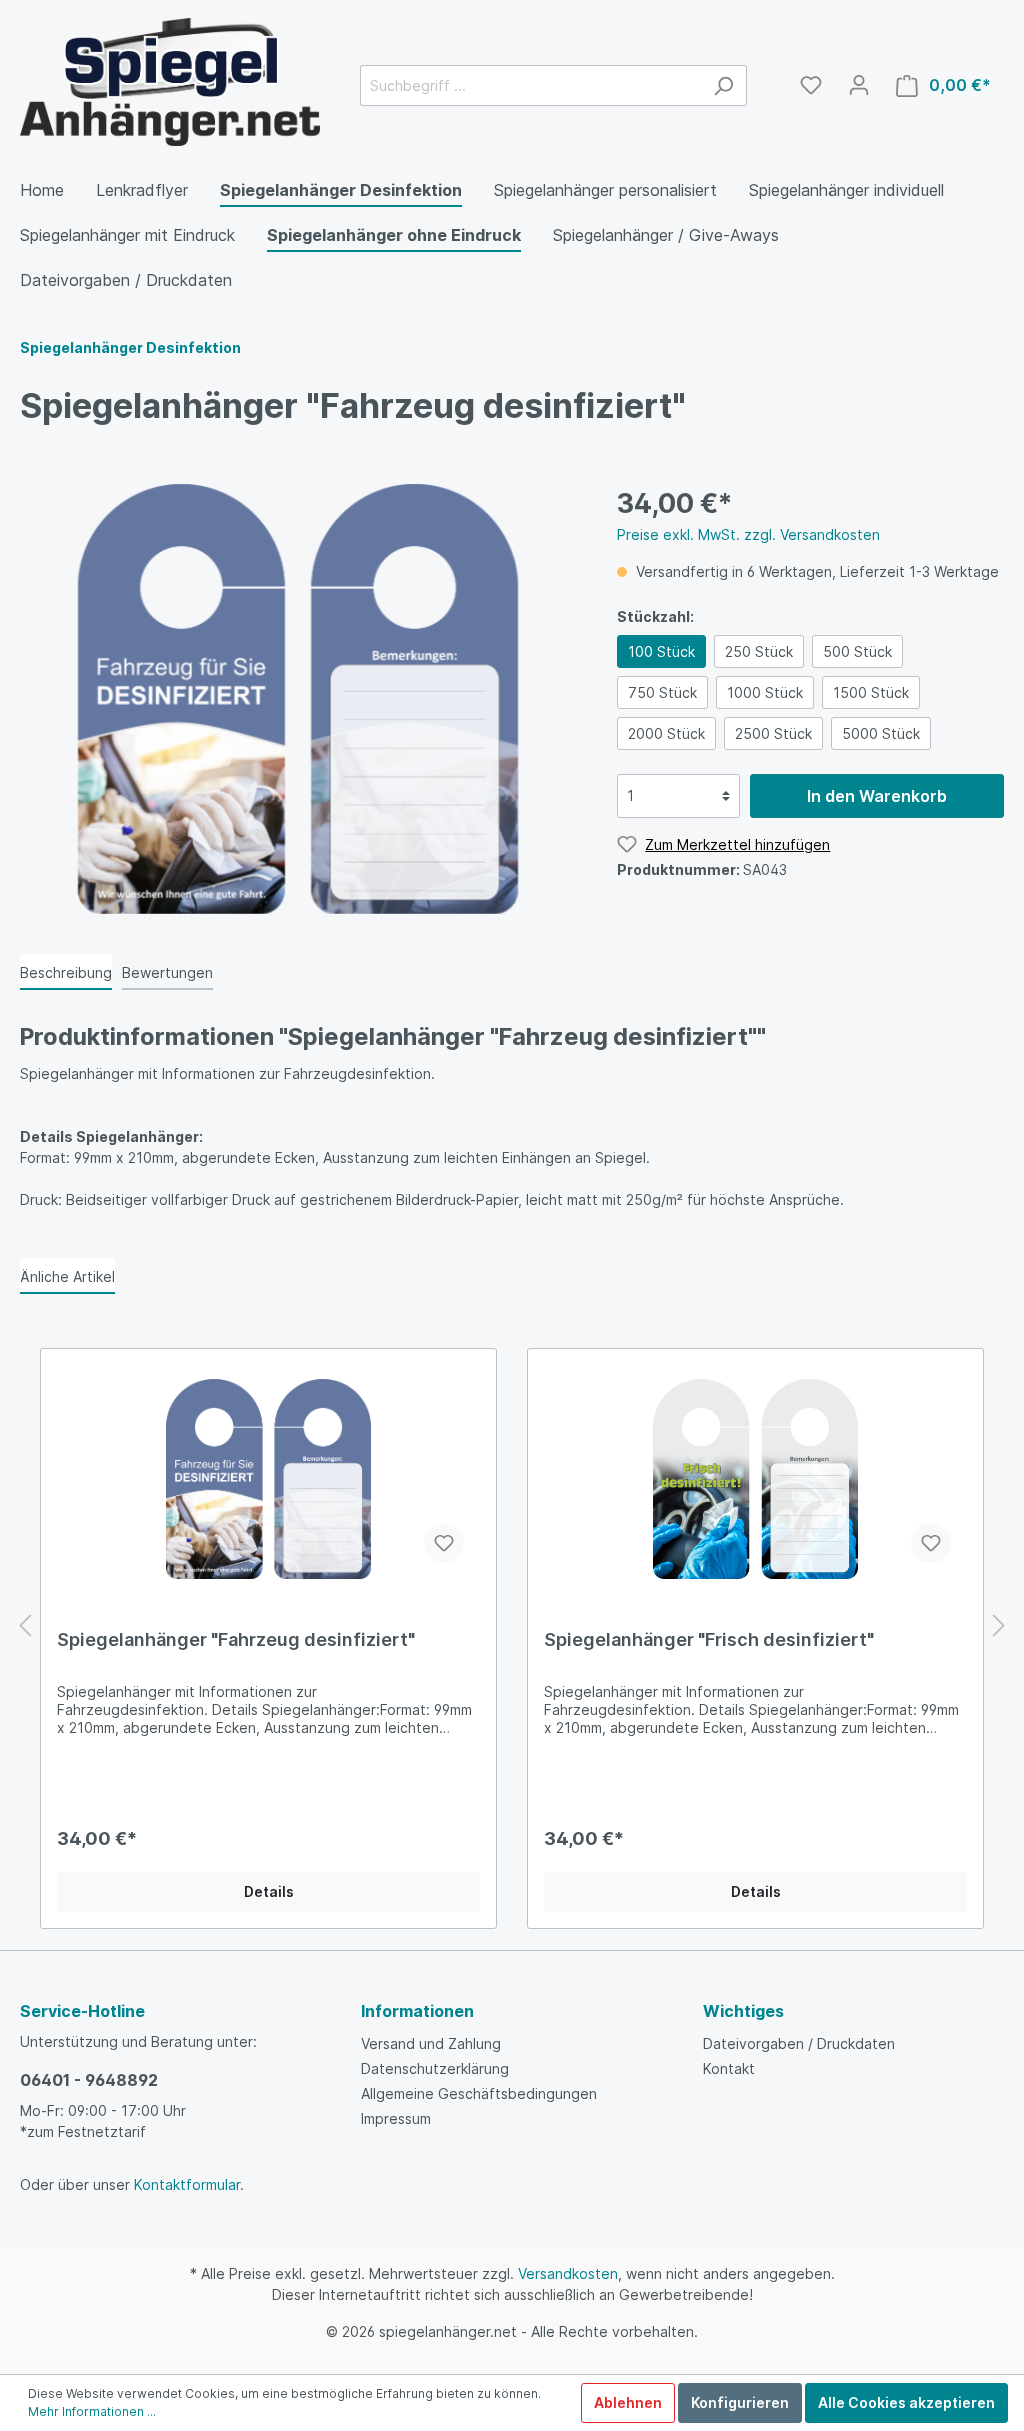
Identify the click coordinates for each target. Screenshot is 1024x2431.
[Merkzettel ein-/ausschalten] (444, 1543)
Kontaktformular (187, 2184)
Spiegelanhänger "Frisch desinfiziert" (709, 1639)
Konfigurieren (740, 2402)
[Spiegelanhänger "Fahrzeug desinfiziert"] (268, 1479)
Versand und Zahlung (431, 2043)
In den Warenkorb (877, 796)
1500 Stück (871, 692)
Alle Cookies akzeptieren (906, 2402)
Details (269, 1891)
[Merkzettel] (811, 85)
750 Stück (662, 692)
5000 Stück (881, 733)
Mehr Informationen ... (92, 2411)
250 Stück (759, 651)
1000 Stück (765, 692)
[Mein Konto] (859, 85)
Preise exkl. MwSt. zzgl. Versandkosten (748, 534)
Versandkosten (568, 2273)
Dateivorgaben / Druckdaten (799, 2043)
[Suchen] (723, 85)
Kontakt (729, 2068)
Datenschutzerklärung (435, 2068)
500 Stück (857, 651)
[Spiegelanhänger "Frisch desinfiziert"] (755, 1479)
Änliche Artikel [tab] (67, 1276)
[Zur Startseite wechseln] (170, 82)
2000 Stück (666, 733)
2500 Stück (773, 733)
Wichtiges (743, 2011)
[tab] (66, 972)
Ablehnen (628, 2402)
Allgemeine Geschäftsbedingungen (479, 2093)
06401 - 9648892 (89, 2080)
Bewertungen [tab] (167, 972)
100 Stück (661, 651)
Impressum (396, 2118)
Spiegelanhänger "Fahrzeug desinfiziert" (236, 1639)
